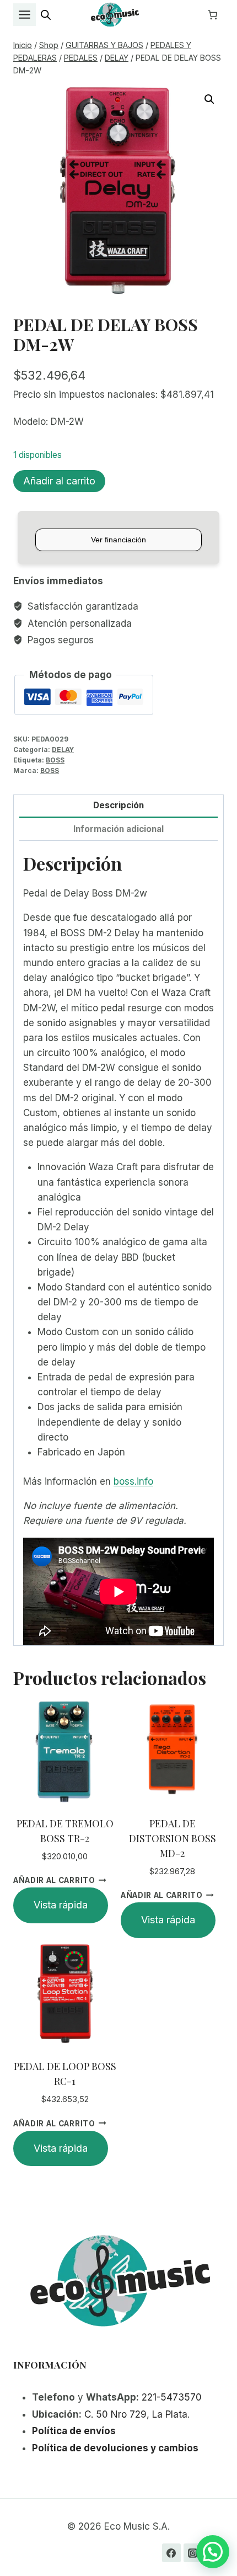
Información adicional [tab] (118, 829)
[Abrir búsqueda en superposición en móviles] (46, 15)
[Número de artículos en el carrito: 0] (213, 15)
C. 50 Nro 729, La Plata (136, 2414)
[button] (209, 99)
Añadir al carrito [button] (54, 1880)
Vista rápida (61, 1905)
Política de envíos (74, 2431)
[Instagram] (193, 2553)
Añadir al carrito (59, 481)
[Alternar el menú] (25, 15)
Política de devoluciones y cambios (115, 2448)
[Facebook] (171, 2553)
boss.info (133, 1481)
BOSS (55, 760)
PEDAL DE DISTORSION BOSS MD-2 (173, 1838)
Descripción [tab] (118, 805)
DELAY (63, 750)
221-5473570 (172, 2397)
